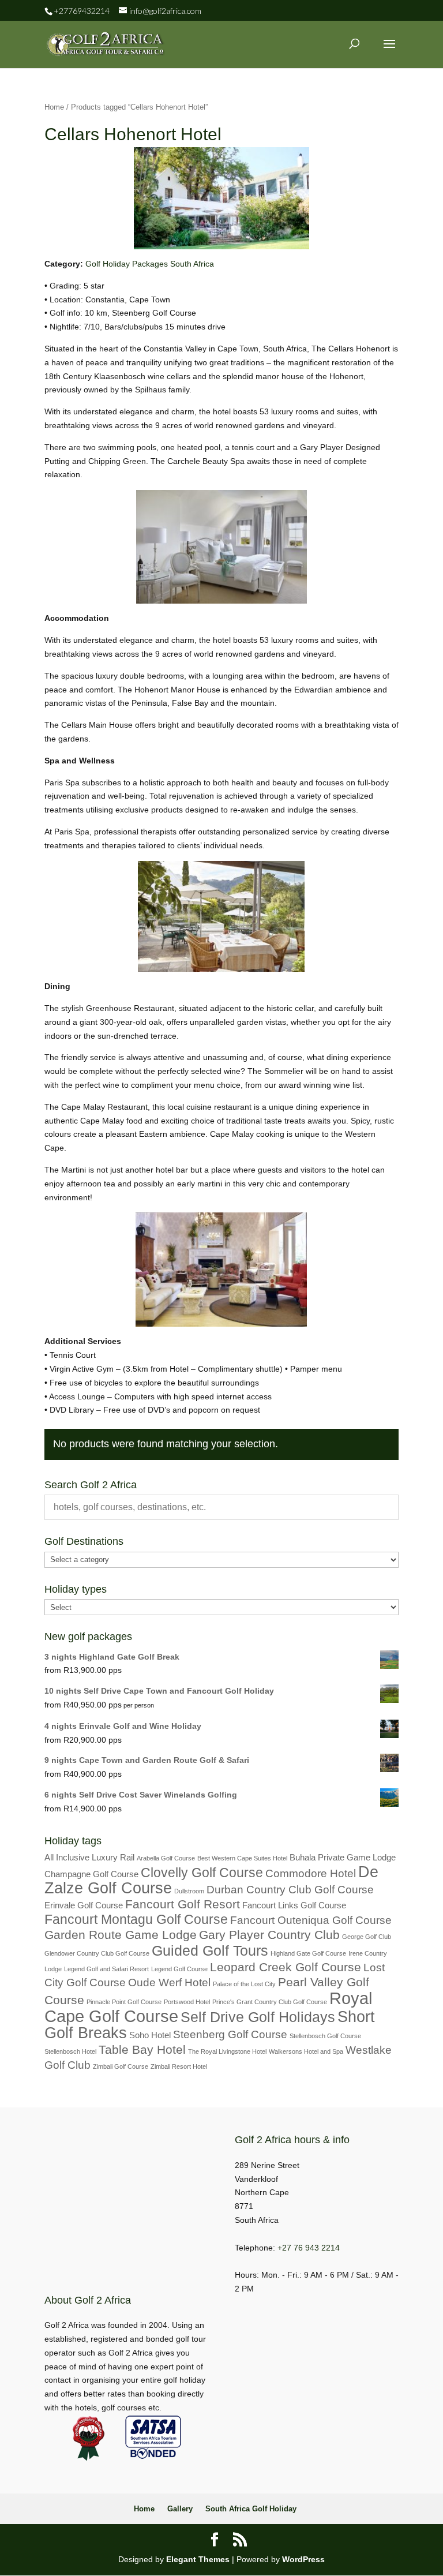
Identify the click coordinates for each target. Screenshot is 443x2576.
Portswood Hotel (187, 2002)
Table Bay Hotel (142, 2050)
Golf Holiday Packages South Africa (150, 264)
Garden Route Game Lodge (121, 1935)
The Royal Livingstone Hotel (227, 2051)
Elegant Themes (198, 2559)
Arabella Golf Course (166, 1858)
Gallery (180, 2509)
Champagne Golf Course (91, 1874)
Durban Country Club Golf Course (290, 1890)
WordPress (303, 2559)
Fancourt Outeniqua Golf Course (311, 1920)
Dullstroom (189, 1891)
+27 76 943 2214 (309, 2248)
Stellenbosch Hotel (70, 2051)
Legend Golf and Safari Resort (106, 1969)
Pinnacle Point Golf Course (124, 2002)
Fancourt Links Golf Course (294, 1905)
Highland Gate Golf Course (308, 1953)
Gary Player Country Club (269, 1935)
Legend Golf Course (179, 1969)
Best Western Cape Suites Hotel (242, 1858)
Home (54, 107)
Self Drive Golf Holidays (258, 2017)
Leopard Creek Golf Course (286, 1967)
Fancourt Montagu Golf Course (136, 1919)
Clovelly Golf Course (202, 1873)
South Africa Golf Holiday (251, 2509)
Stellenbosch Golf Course (325, 2036)
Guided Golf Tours (210, 1950)
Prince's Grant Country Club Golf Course (270, 2002)
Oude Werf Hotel (169, 1982)
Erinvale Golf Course (84, 1905)
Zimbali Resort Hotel (179, 2066)
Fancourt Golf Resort (183, 1904)
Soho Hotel (150, 2035)
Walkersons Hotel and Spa (306, 2051)
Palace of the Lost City (244, 1984)
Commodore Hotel (311, 1873)
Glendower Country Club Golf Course (97, 1953)
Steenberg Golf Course (230, 2034)
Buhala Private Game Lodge (343, 1857)
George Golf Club (367, 1937)
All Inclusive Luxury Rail (89, 1857)
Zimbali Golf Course (121, 2066)
